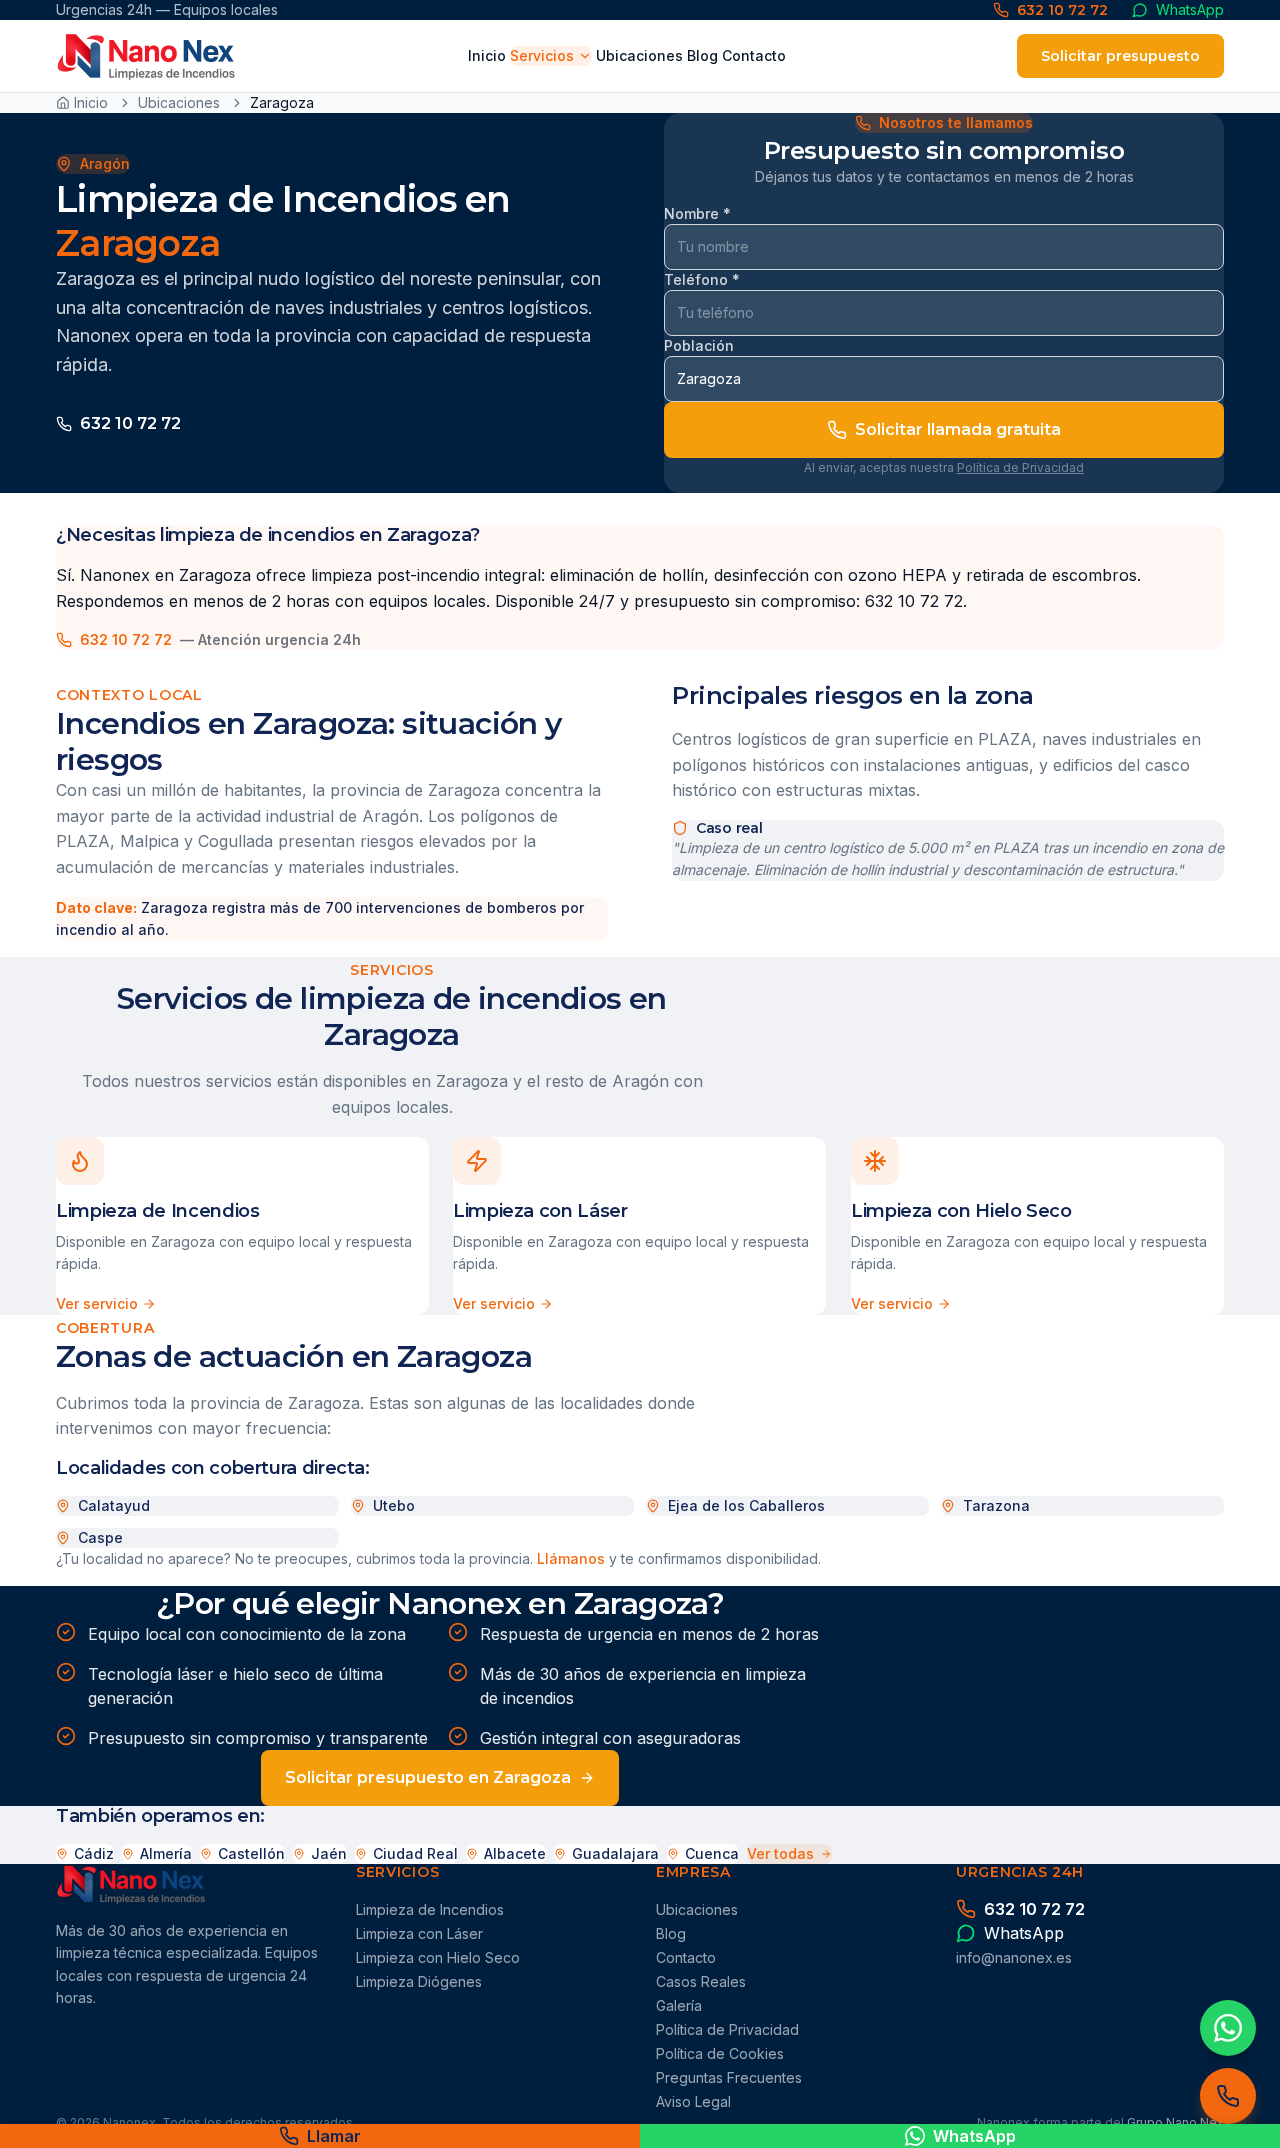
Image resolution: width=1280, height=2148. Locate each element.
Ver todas (780, 1853)
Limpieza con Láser (419, 1933)
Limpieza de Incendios (430, 1909)
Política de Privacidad (1020, 467)
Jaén (329, 1853)
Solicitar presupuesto (1120, 56)
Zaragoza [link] (282, 102)
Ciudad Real (415, 1853)
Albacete (515, 1853)
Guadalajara (615, 1853)
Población (699, 345)
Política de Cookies (720, 2053)
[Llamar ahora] (1228, 2096)
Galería (679, 2005)
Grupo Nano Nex (1175, 2122)
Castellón (251, 1853)
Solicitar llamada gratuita (958, 429)
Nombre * (697, 213)
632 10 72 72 (130, 423)
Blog (702, 55)
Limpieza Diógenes (419, 1981)
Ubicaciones (639, 55)
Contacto (754, 55)
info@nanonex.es (1014, 1957)
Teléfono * (702, 279)
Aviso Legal (693, 2101)
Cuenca (712, 1853)
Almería (166, 1853)
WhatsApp (974, 2136)
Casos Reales (701, 1981)
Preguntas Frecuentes (729, 2077)
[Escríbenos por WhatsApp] (1228, 2028)
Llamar (334, 2136)
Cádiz (94, 1853)
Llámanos (571, 1558)
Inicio (487, 55)
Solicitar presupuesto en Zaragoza (428, 1777)
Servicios (542, 55)
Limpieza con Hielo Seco (438, 1957)
